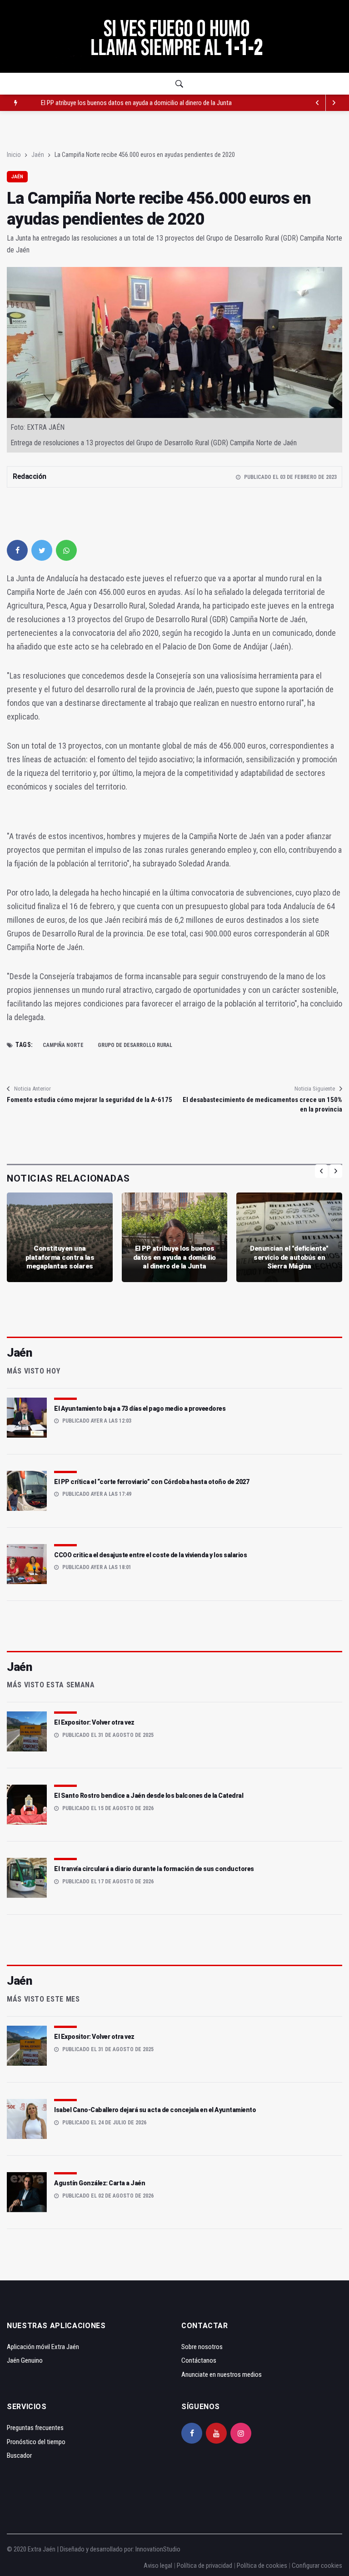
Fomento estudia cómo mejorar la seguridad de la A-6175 (90, 1100)
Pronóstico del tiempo (36, 2442)
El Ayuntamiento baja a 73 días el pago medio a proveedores (140, 1409)
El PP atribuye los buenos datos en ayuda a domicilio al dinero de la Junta (174, 1257)
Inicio (14, 155)
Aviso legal (158, 2566)
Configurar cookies (317, 2566)
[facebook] (17, 550)
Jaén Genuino (25, 2360)
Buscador (19, 2455)
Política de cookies (262, 2566)
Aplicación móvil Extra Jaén (43, 2347)
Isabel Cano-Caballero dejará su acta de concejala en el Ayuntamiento (155, 2110)
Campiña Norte (63, 1045)
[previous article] (334, 103)
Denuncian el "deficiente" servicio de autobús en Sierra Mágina (122, 103)
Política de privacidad (204, 2566)
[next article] (318, 103)
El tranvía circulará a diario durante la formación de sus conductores (154, 1869)
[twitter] (42, 550)
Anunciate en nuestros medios (222, 2375)
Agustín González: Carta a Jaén (100, 2183)
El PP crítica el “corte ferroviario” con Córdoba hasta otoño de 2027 (152, 1482)
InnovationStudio (158, 2549)
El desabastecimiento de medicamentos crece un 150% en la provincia (262, 1104)
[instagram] (241, 2433)
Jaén (38, 155)
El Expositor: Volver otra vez (94, 1722)
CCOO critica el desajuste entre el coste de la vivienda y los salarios (150, 1555)
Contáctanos (199, 2360)
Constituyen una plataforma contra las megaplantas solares (60, 1257)
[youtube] (216, 2433)
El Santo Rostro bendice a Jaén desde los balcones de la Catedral (149, 1796)
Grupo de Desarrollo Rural (135, 1045)
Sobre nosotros (202, 2347)
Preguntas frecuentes (35, 2428)
